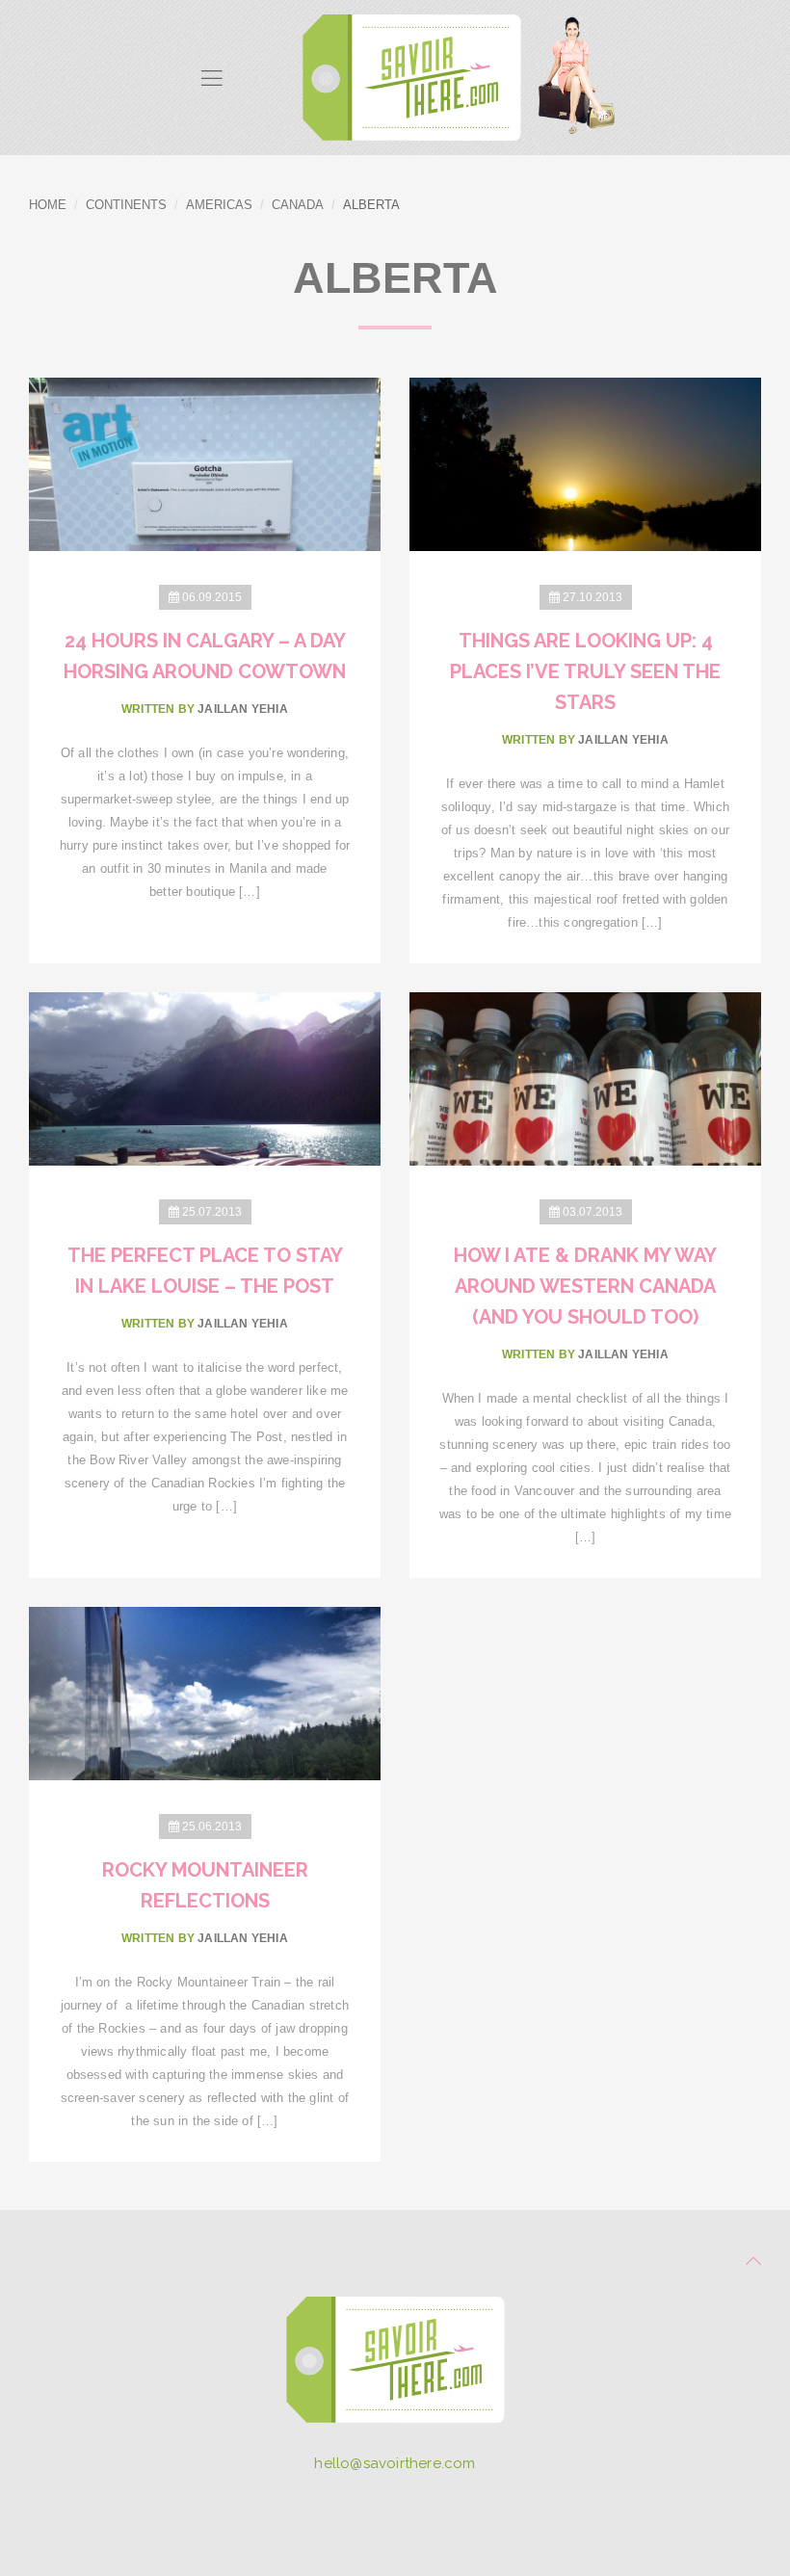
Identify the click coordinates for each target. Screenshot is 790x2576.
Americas (219, 205)
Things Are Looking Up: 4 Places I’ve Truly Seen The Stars (585, 671)
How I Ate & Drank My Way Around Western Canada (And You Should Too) (585, 1286)
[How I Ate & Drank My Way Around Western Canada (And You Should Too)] (585, 1078)
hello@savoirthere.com (395, 2463)
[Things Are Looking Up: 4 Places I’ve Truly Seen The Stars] (585, 463)
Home (48, 205)
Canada (298, 205)
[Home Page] (395, 2366)
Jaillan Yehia (243, 709)
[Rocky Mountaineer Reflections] (205, 1692)
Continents (126, 205)
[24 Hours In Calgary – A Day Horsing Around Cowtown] (205, 463)
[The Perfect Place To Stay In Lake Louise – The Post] (205, 1078)
